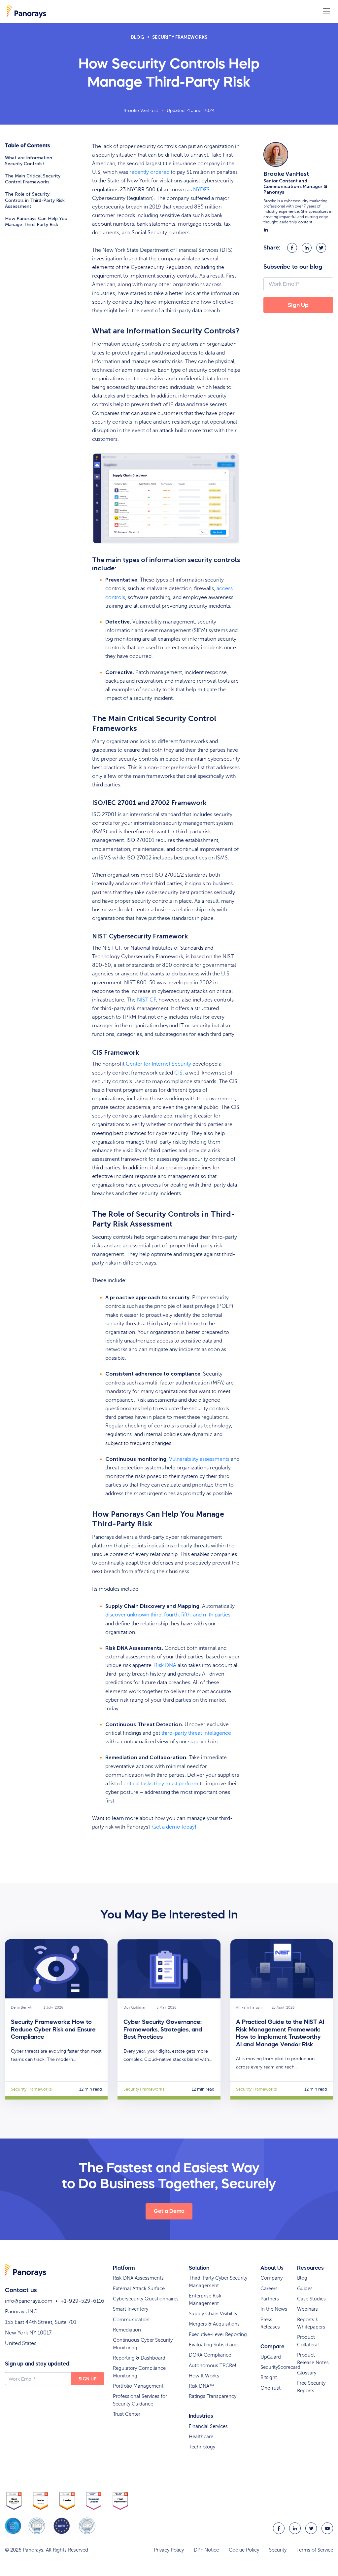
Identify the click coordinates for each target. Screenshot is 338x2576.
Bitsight (269, 2377)
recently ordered (149, 172)
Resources (310, 2268)
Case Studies (311, 2299)
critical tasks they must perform (161, 1784)
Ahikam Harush (249, 2008)
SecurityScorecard (280, 2367)
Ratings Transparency (213, 2396)
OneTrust (270, 2388)
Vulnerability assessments (199, 1459)
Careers (269, 2289)
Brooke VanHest (141, 111)
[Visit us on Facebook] (279, 2528)
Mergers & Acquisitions (214, 2324)
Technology (202, 2447)
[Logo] (26, 11)
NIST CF (146, 1000)
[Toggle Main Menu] (326, 12)
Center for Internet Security (158, 1064)
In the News (274, 2309)
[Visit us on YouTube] (327, 2528)
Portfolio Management (138, 2386)
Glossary (307, 2373)
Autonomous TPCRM (213, 2366)
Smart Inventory (131, 2309)
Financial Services (208, 2426)
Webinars (307, 2309)
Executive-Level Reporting (218, 2334)
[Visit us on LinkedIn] (295, 2528)
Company (271, 2278)
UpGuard (271, 2357)
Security (278, 2550)
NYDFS (201, 190)
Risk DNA (165, 1665)
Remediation (127, 2330)
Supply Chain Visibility (213, 2314)
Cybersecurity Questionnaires (146, 2299)
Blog (138, 37)
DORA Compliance (210, 2355)
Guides (305, 2289)
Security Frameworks (180, 37)
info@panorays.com (29, 2301)
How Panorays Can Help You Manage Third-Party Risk (36, 222)
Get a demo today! (174, 1827)
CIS (178, 1073)
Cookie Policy (244, 2550)
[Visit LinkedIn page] (266, 230)
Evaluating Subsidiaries (214, 2345)
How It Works (204, 2376)
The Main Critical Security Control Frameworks (33, 179)
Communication (131, 2320)
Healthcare (201, 2437)
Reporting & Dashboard (139, 2358)
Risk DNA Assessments (138, 2278)
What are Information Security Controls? (29, 161)
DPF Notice (206, 2550)
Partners (270, 2299)
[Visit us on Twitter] (311, 2528)
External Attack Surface (139, 2289)
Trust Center (127, 2414)
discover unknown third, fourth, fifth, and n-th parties (168, 1615)
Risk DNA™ (201, 2386)
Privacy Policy (169, 2550)
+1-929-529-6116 (82, 2301)
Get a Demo (169, 2211)
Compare (272, 2346)
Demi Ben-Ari (22, 2008)
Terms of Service (315, 2550)
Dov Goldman (135, 2008)
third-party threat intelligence (196, 1733)
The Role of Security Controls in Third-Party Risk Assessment (35, 200)
